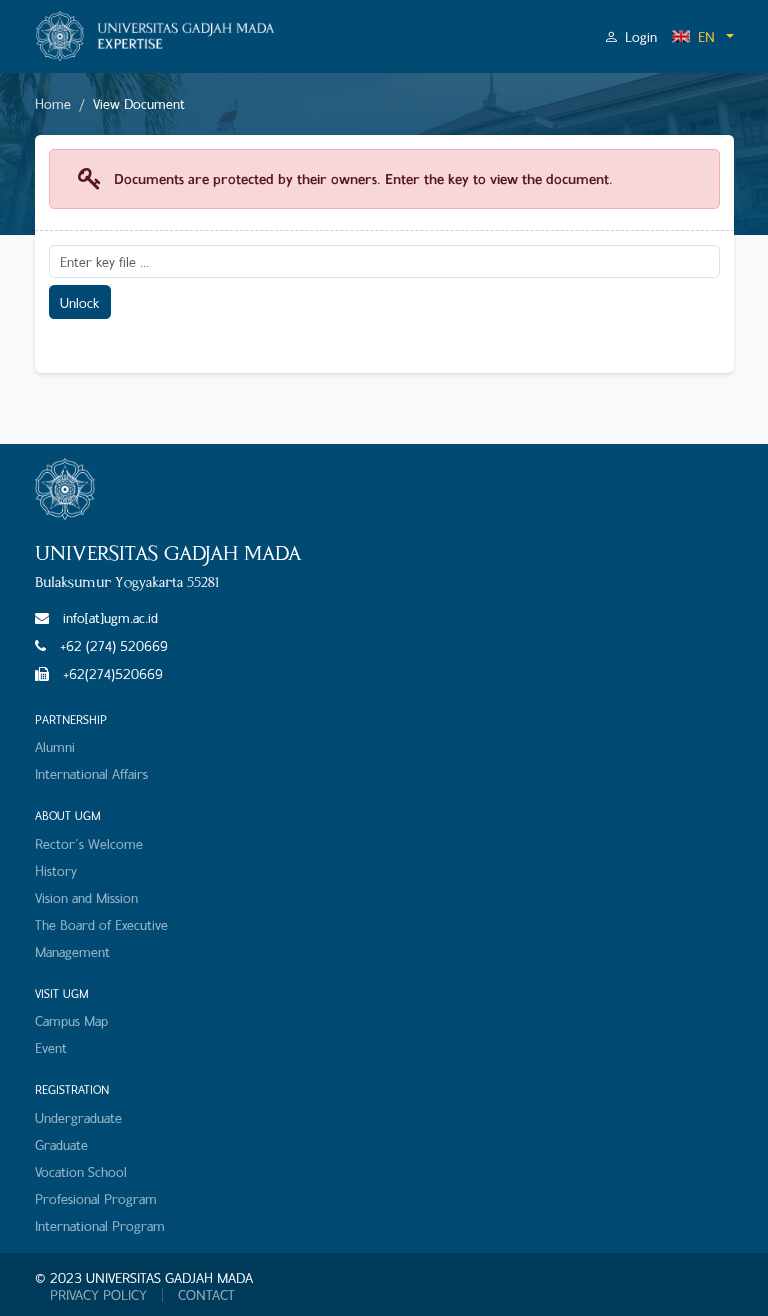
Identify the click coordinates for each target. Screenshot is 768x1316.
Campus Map (71, 1020)
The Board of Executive (101, 924)
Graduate (61, 1144)
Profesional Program (96, 1198)
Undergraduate (78, 1117)
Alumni (55, 746)
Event (51, 1047)
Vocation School (81, 1171)
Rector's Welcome (89, 843)
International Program (100, 1225)
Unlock (79, 302)
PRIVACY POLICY (98, 1295)
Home (53, 103)
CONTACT (206, 1295)
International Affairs (91, 773)
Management (72, 951)
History (56, 870)
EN (706, 36)
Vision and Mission (86, 897)
